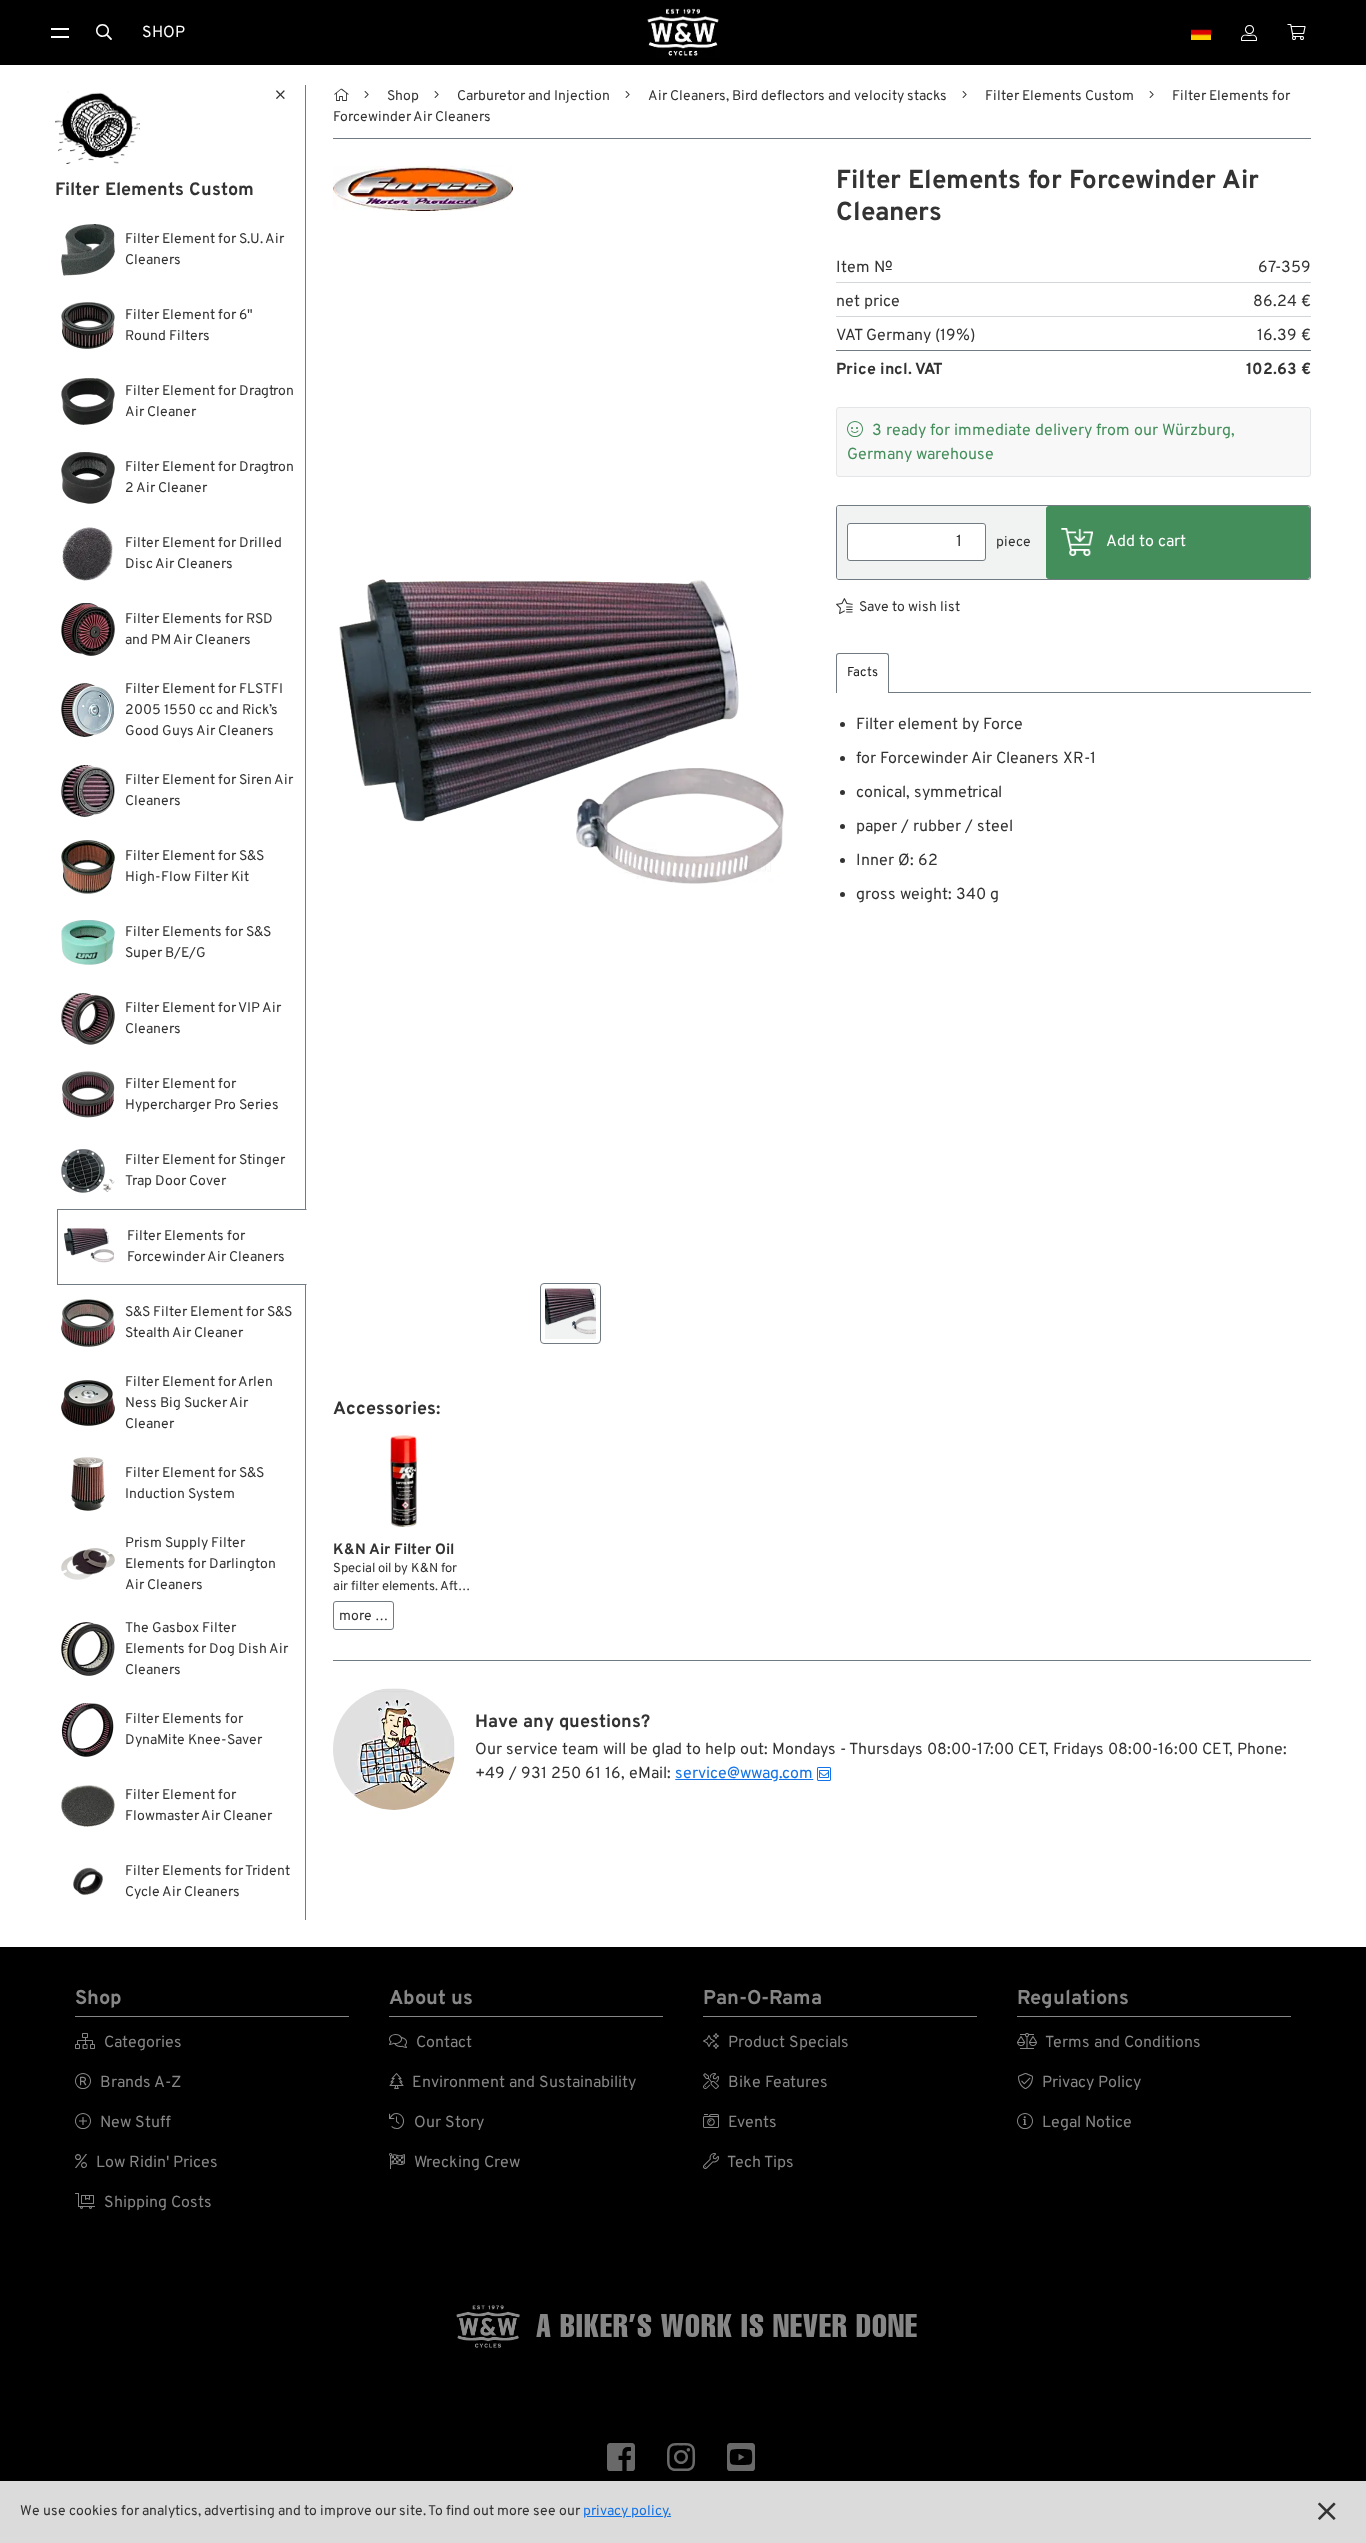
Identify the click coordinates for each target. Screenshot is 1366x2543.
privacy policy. (627, 2511)
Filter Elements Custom (1059, 96)
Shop (163, 33)
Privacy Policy (1079, 2083)
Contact (430, 2043)
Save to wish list (909, 607)
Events (740, 2123)
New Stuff (123, 2123)
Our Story (436, 2123)
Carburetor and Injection (533, 96)
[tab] (862, 673)
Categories (128, 2043)
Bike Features (765, 2083)
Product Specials (776, 2043)
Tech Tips (748, 2163)
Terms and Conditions (1109, 2043)
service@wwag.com (744, 1774)
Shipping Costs (143, 2203)
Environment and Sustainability (512, 2083)
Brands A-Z (128, 2083)
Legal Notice (1074, 2123)
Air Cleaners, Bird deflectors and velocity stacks (797, 96)
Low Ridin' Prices (146, 2163)
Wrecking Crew (454, 2163)
